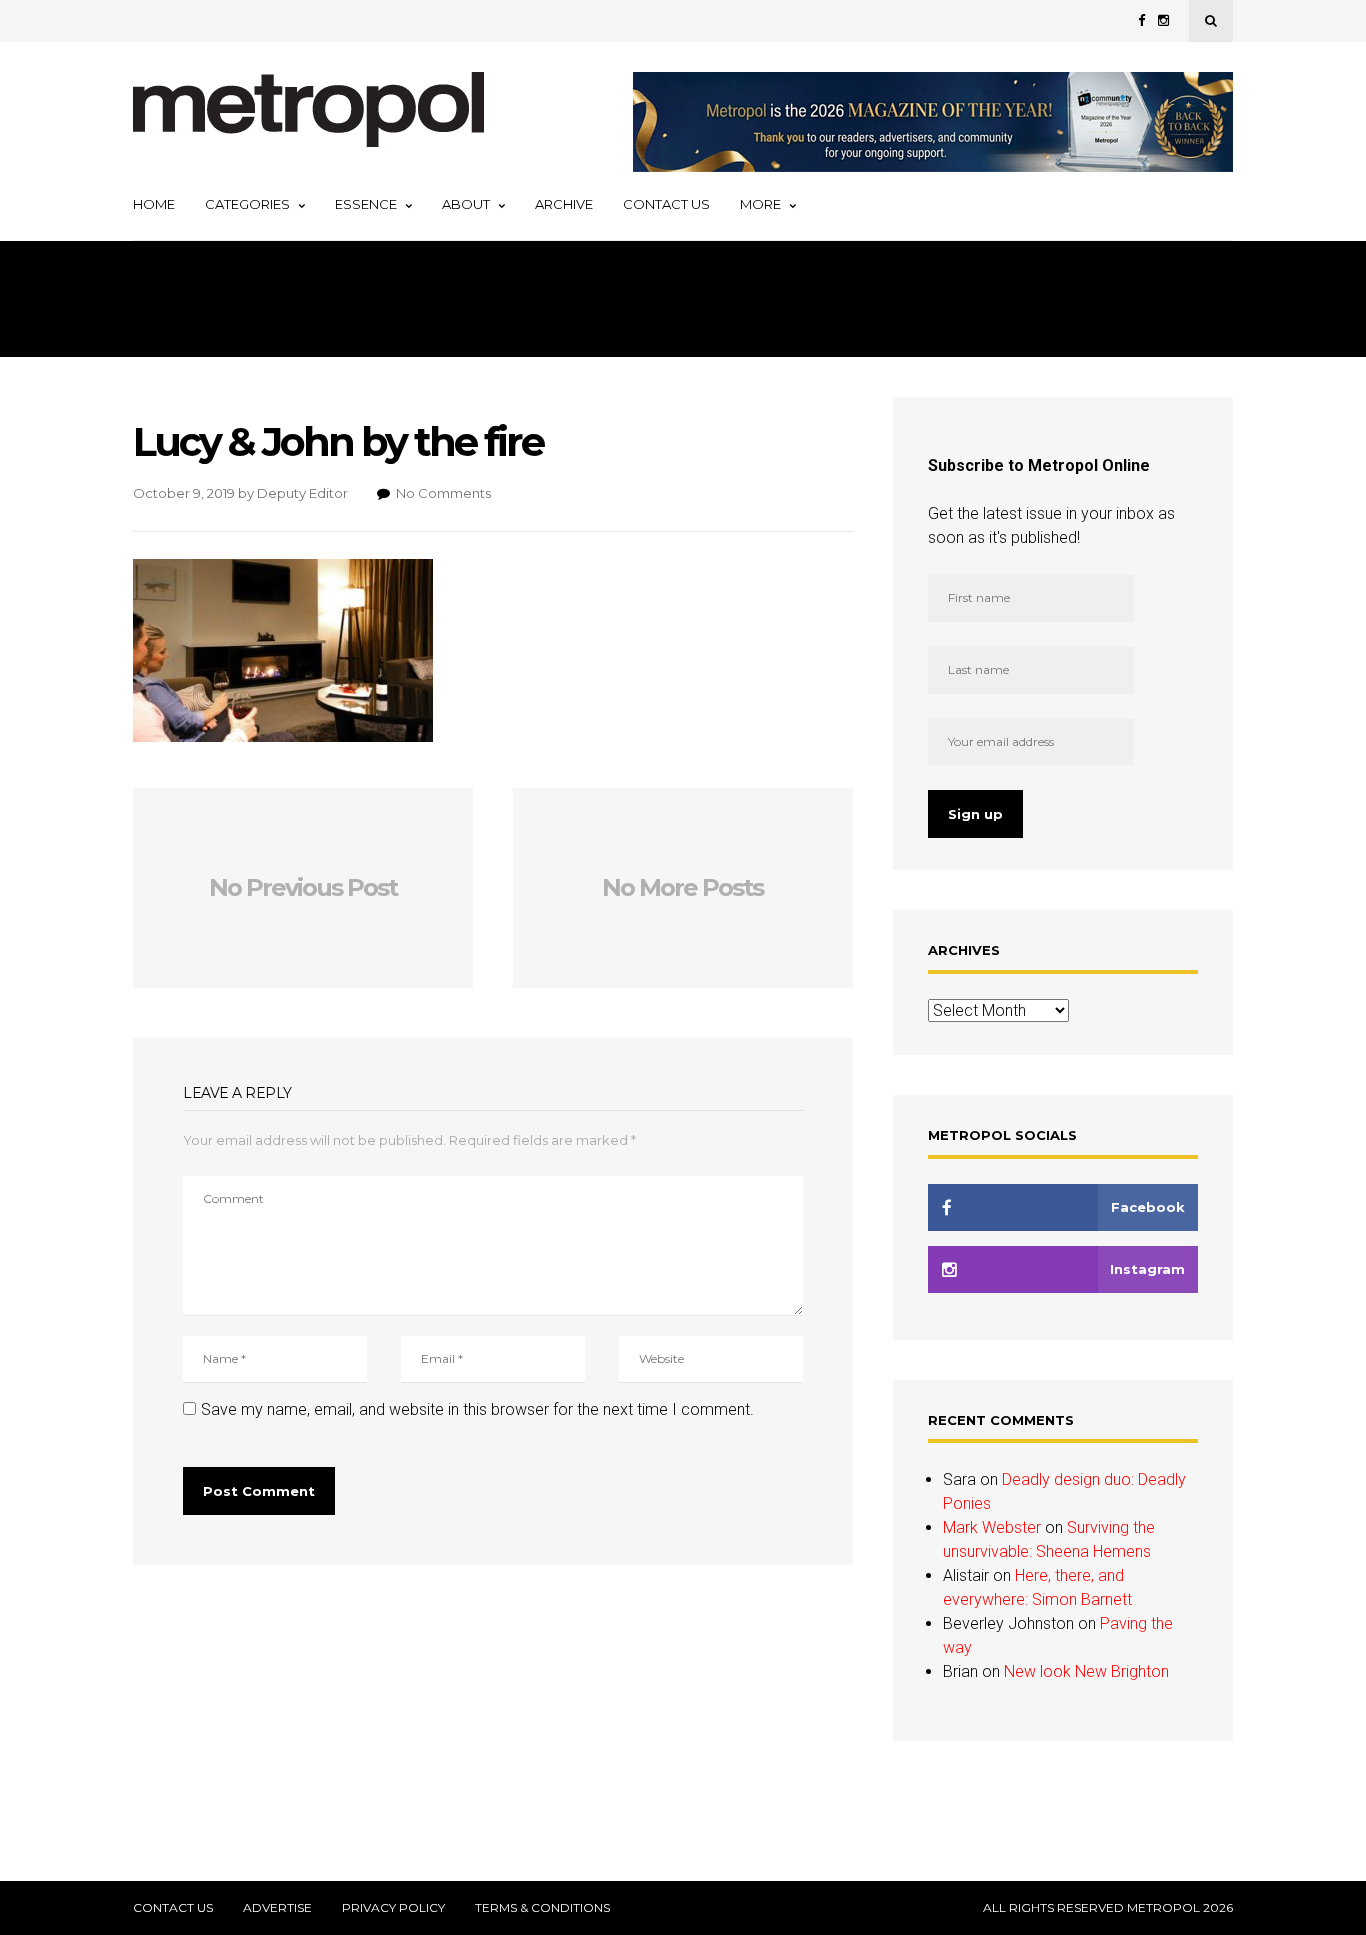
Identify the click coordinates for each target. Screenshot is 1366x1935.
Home (154, 204)
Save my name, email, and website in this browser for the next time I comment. (477, 1409)
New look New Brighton (1086, 1671)
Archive (564, 204)
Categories (247, 204)
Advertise (277, 1908)
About (466, 204)
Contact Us (666, 204)
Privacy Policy (393, 1908)
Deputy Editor (302, 493)
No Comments (443, 493)
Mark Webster (992, 1527)
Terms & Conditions (542, 1908)
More (760, 204)
